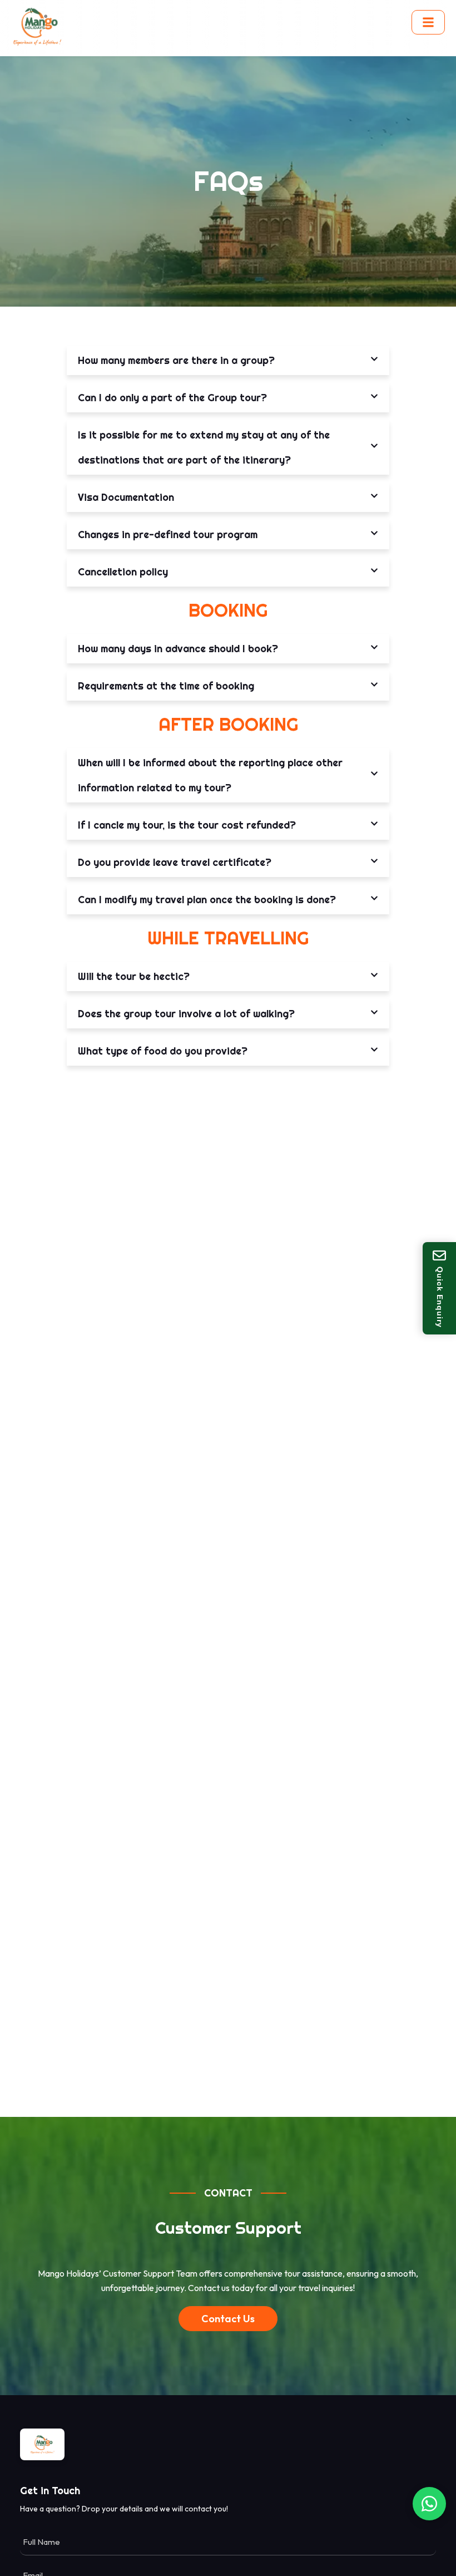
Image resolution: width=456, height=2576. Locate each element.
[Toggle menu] (428, 22)
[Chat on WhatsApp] (429, 2504)
